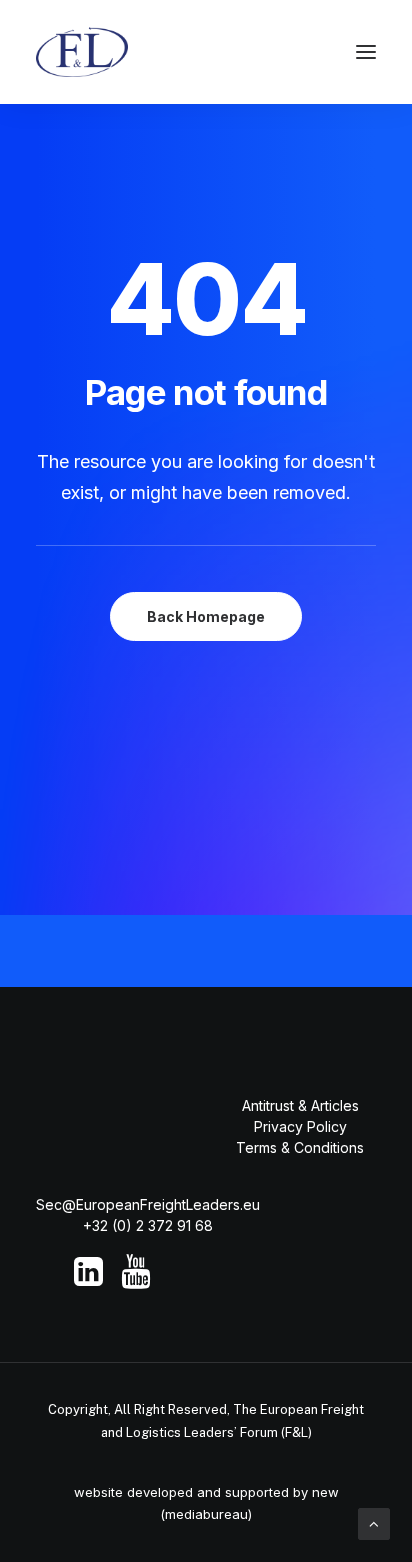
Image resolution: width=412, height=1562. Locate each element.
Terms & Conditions (300, 1147)
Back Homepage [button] (206, 616)
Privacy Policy (300, 1126)
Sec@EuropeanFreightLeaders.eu (148, 1204)
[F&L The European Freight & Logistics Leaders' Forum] (82, 52)
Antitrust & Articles (300, 1105)
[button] (366, 52)
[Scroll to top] (374, 1522)
